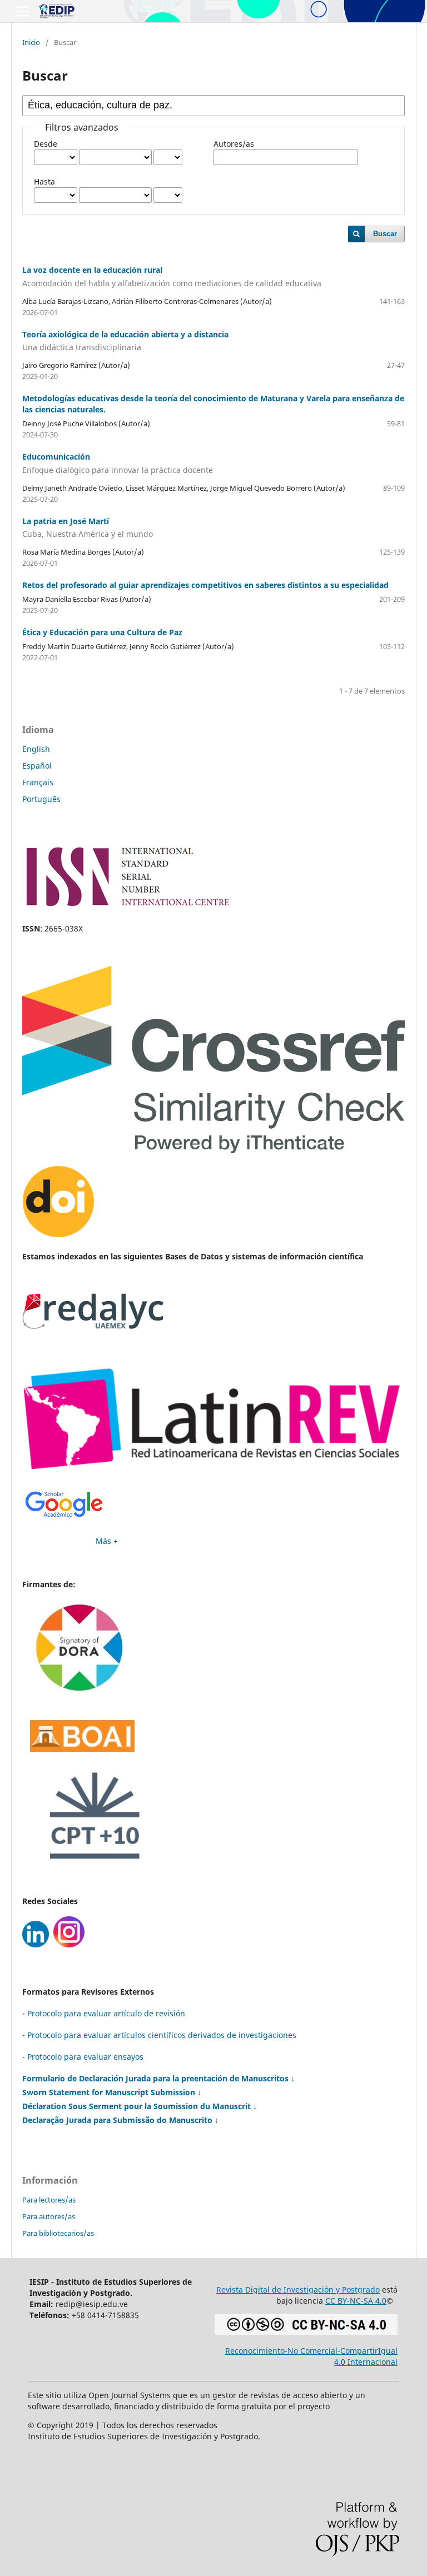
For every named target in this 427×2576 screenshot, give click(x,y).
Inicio (31, 42)
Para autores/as (49, 2216)
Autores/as (234, 144)
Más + (107, 1541)
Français (38, 782)
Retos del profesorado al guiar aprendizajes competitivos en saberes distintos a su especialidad (205, 585)
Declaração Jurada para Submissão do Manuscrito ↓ (120, 2120)
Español (37, 766)
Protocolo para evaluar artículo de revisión (106, 2013)
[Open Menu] (22, 11)
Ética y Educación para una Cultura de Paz (102, 632)
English (36, 749)
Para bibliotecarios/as (58, 2233)
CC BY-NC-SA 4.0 (356, 2301)
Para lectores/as (49, 2200)
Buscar (385, 234)
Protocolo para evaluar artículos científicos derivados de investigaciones (162, 2035)
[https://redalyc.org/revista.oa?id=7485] (93, 1326)
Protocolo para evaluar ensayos (85, 2057)
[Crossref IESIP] (213, 1150)
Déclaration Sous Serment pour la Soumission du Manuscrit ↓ (140, 2106)
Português (41, 799)
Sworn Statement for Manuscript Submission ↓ (112, 2092)
